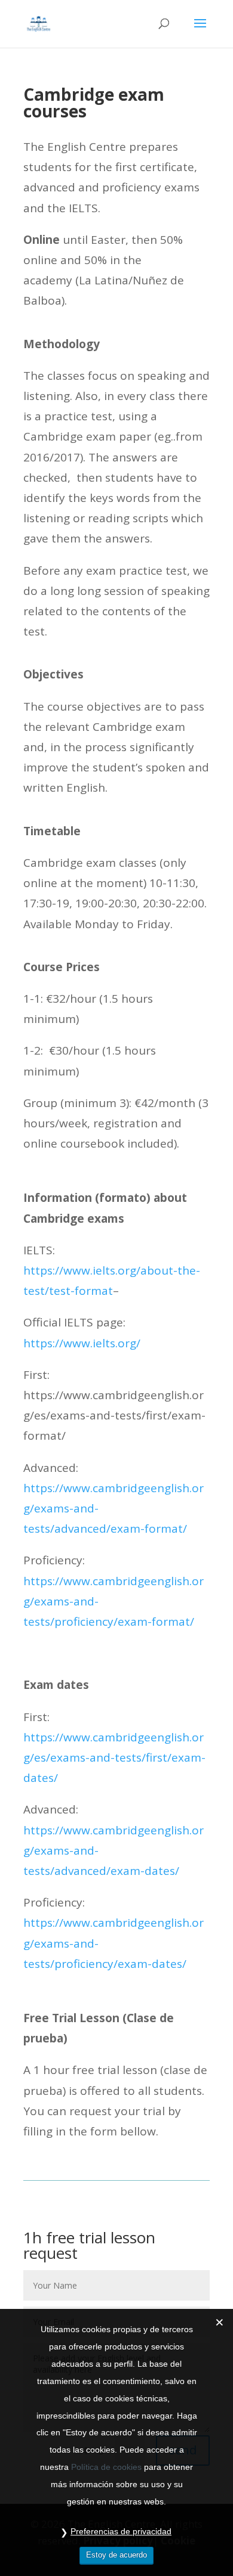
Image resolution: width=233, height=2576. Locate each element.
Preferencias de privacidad (121, 2531)
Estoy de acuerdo (116, 2555)
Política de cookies (106, 2467)
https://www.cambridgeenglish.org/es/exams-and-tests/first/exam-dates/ (114, 1757)
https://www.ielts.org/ (82, 1343)
